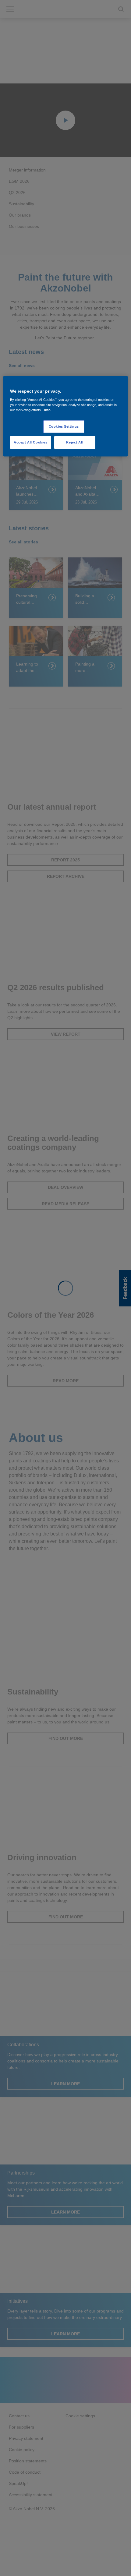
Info (47, 410)
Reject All (75, 442)
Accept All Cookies (30, 442)
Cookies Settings (64, 426)
